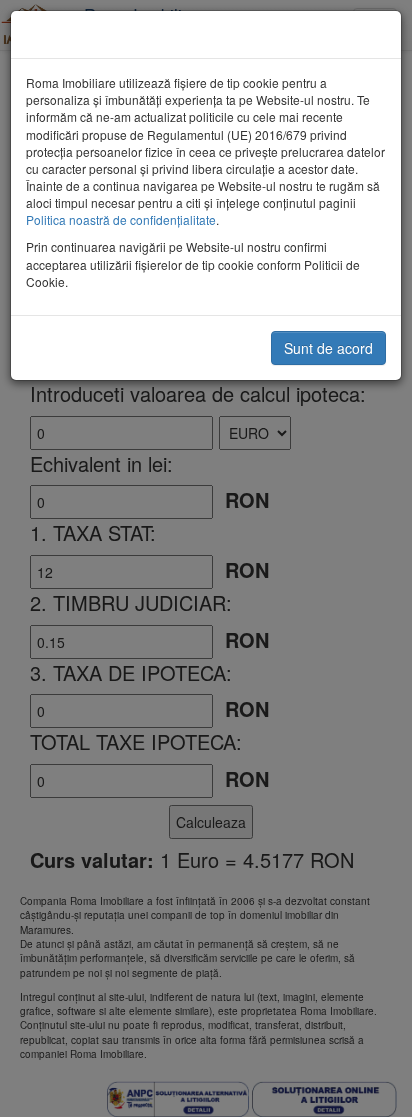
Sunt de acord (328, 348)
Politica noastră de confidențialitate (121, 219)
